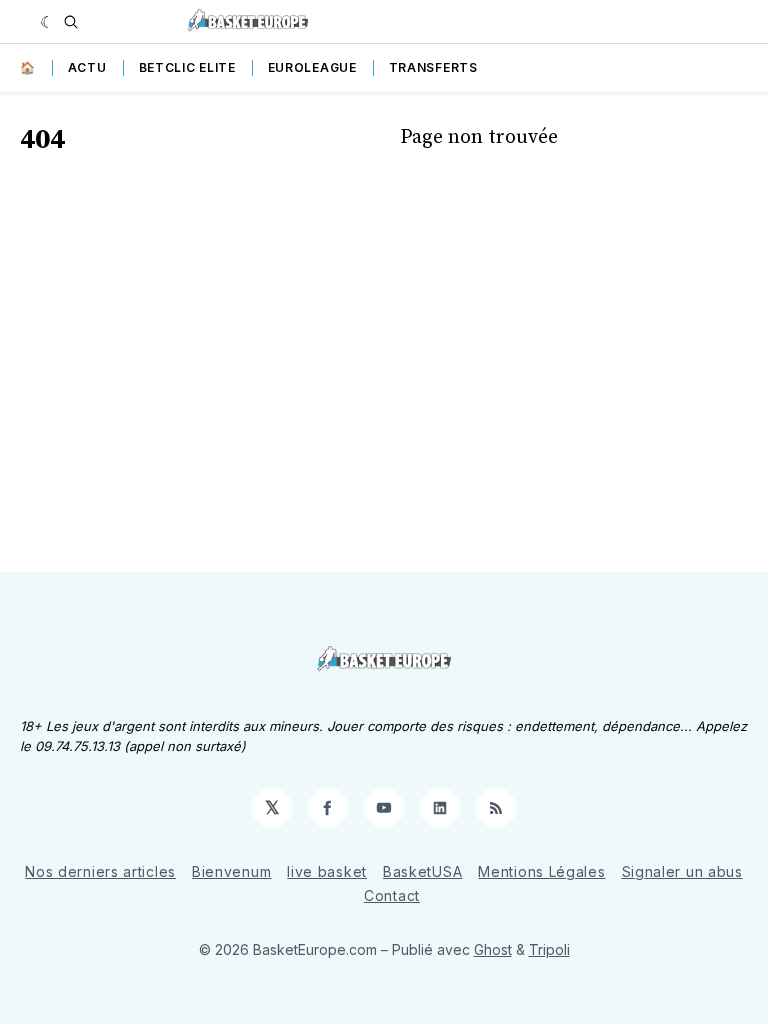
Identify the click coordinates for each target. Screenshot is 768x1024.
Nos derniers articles (100, 871)
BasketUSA (422, 871)
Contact (392, 895)
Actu (87, 67)
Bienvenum (231, 871)
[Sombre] (47, 22)
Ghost (493, 949)
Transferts (433, 67)
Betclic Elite (187, 67)
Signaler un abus (682, 871)
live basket (327, 871)
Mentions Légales (541, 871)
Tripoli (549, 949)
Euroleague (312, 67)
